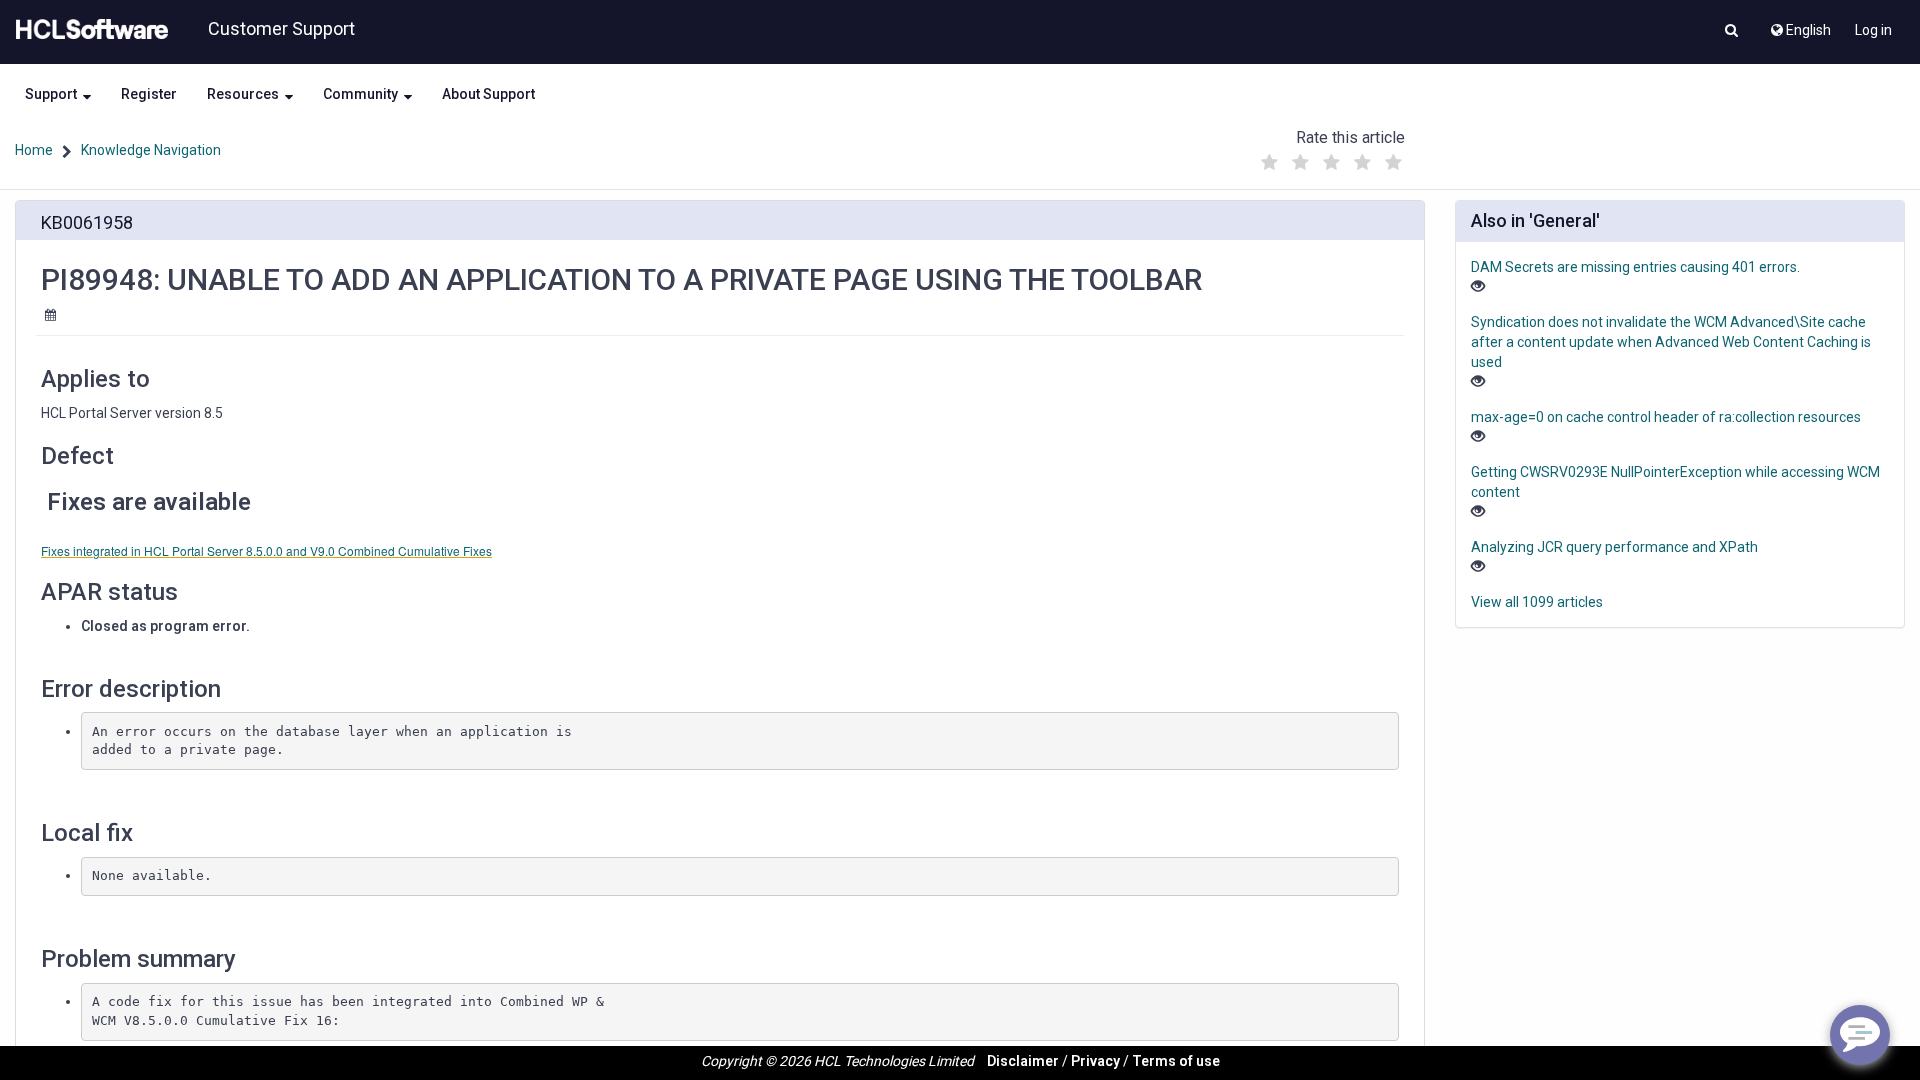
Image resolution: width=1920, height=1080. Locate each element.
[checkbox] (1269, 163)
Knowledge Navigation (151, 150)
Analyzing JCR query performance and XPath (1614, 547)
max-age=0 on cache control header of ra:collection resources (1666, 417)
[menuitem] (1799, 25)
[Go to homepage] (88, 30)
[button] (1731, 32)
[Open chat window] (1860, 1035)
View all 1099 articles (1537, 602)
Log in (1873, 30)
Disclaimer (1023, 1061)
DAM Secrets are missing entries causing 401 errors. (1635, 267)
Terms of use (1176, 1061)
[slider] (1331, 157)
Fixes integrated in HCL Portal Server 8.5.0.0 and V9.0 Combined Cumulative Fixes (266, 550)
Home (34, 150)
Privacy (1095, 1061)
